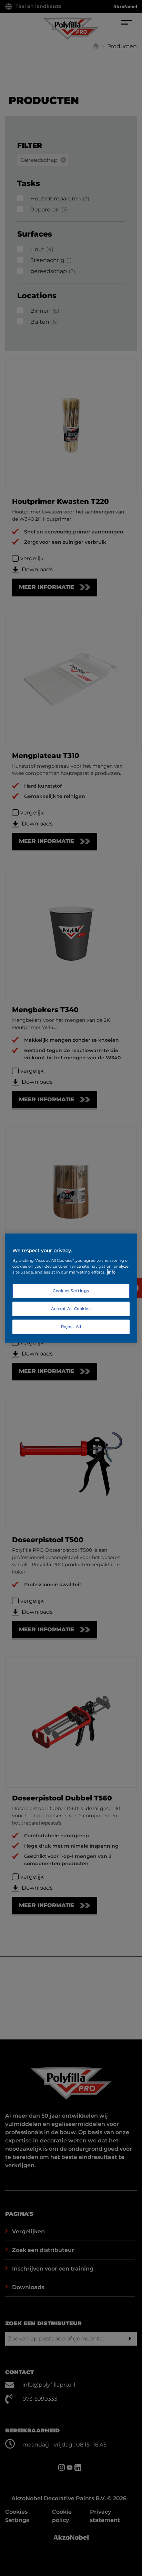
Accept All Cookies (71, 1308)
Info (112, 1272)
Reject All (71, 1326)
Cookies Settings (71, 1291)
